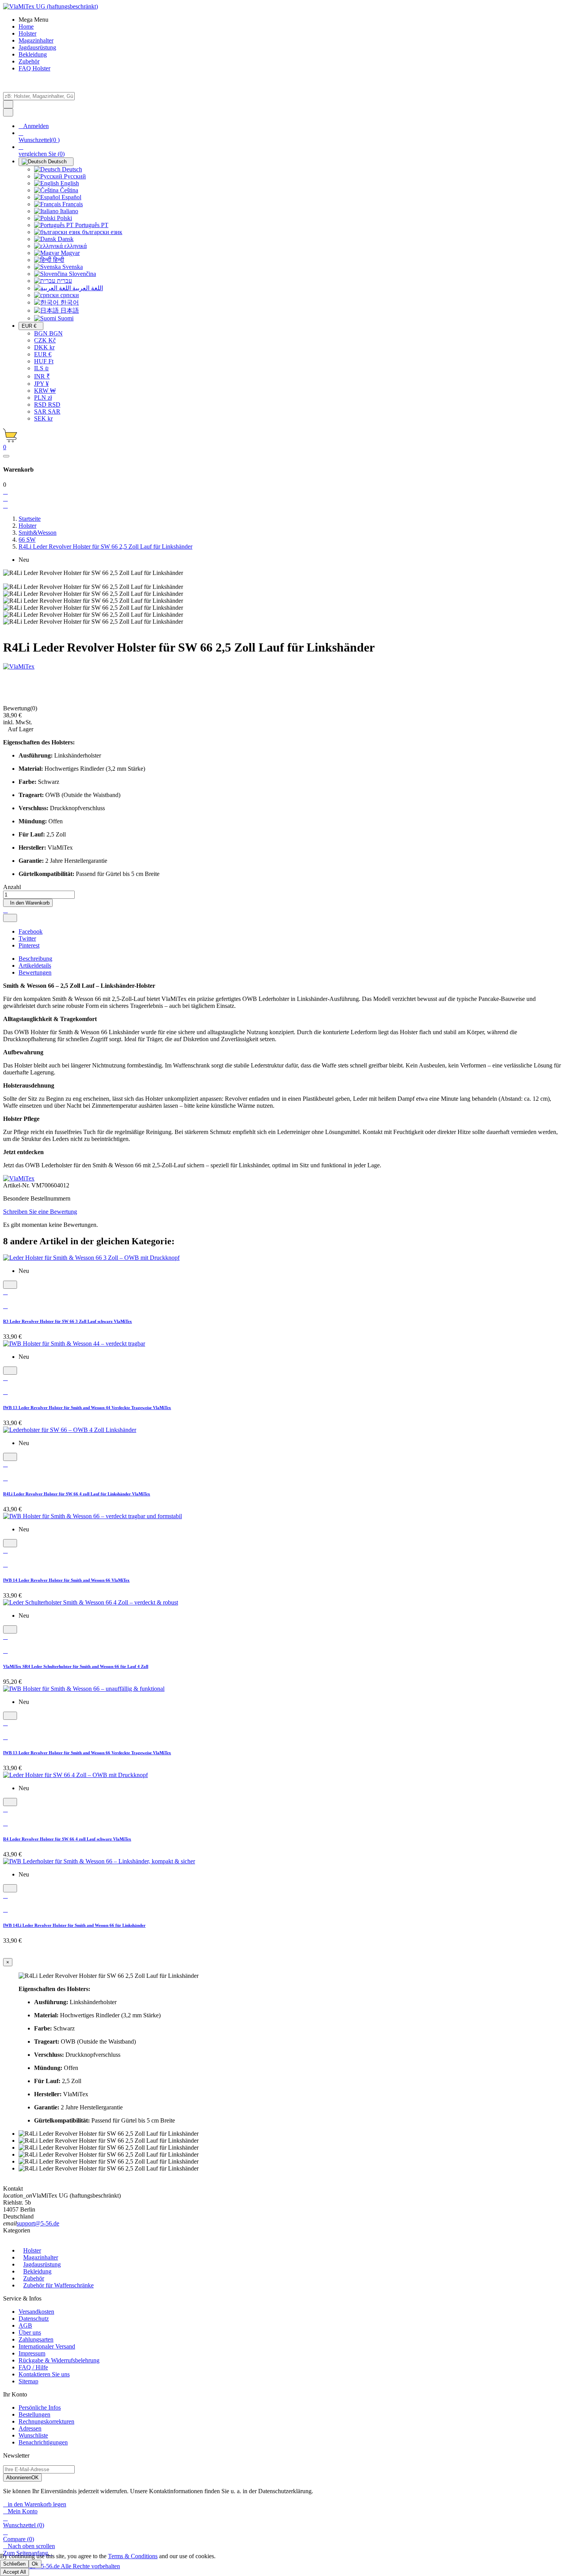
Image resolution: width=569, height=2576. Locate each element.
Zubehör (34, 2278)
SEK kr (43, 418)
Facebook (31, 931)
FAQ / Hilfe (33, 2367)
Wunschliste (33, 2435)
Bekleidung (37, 2271)
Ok (35, 2564)
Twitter (27, 938)
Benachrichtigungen (43, 2442)
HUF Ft (44, 361)
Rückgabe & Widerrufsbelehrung (59, 2360)
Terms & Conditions (133, 2556)
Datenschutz (34, 2319)
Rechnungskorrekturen (46, 2421)
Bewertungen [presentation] (35, 972)
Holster (32, 2250)
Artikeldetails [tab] (35, 966)
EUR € (43, 354)
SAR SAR (47, 411)
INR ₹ (42, 376)
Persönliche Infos (40, 2408)
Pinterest (29, 945)
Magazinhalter (41, 2257)
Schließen (14, 2564)
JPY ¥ (41, 384)
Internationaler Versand (47, 2346)
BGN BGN (48, 333)
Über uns (30, 2332)
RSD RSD (47, 405)
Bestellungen (34, 2414)
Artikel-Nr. (17, 1185)
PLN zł (43, 398)
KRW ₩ (45, 391)
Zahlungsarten (36, 2339)
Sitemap (28, 2381)
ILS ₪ (41, 368)
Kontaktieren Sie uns (44, 2374)
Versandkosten (36, 2312)
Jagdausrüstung (42, 2264)
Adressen (30, 2428)
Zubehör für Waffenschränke (58, 2285)
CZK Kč (45, 340)
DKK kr (44, 347)
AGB (25, 2325)
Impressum (32, 2353)
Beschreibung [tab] (35, 959)
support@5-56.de (38, 2223)
